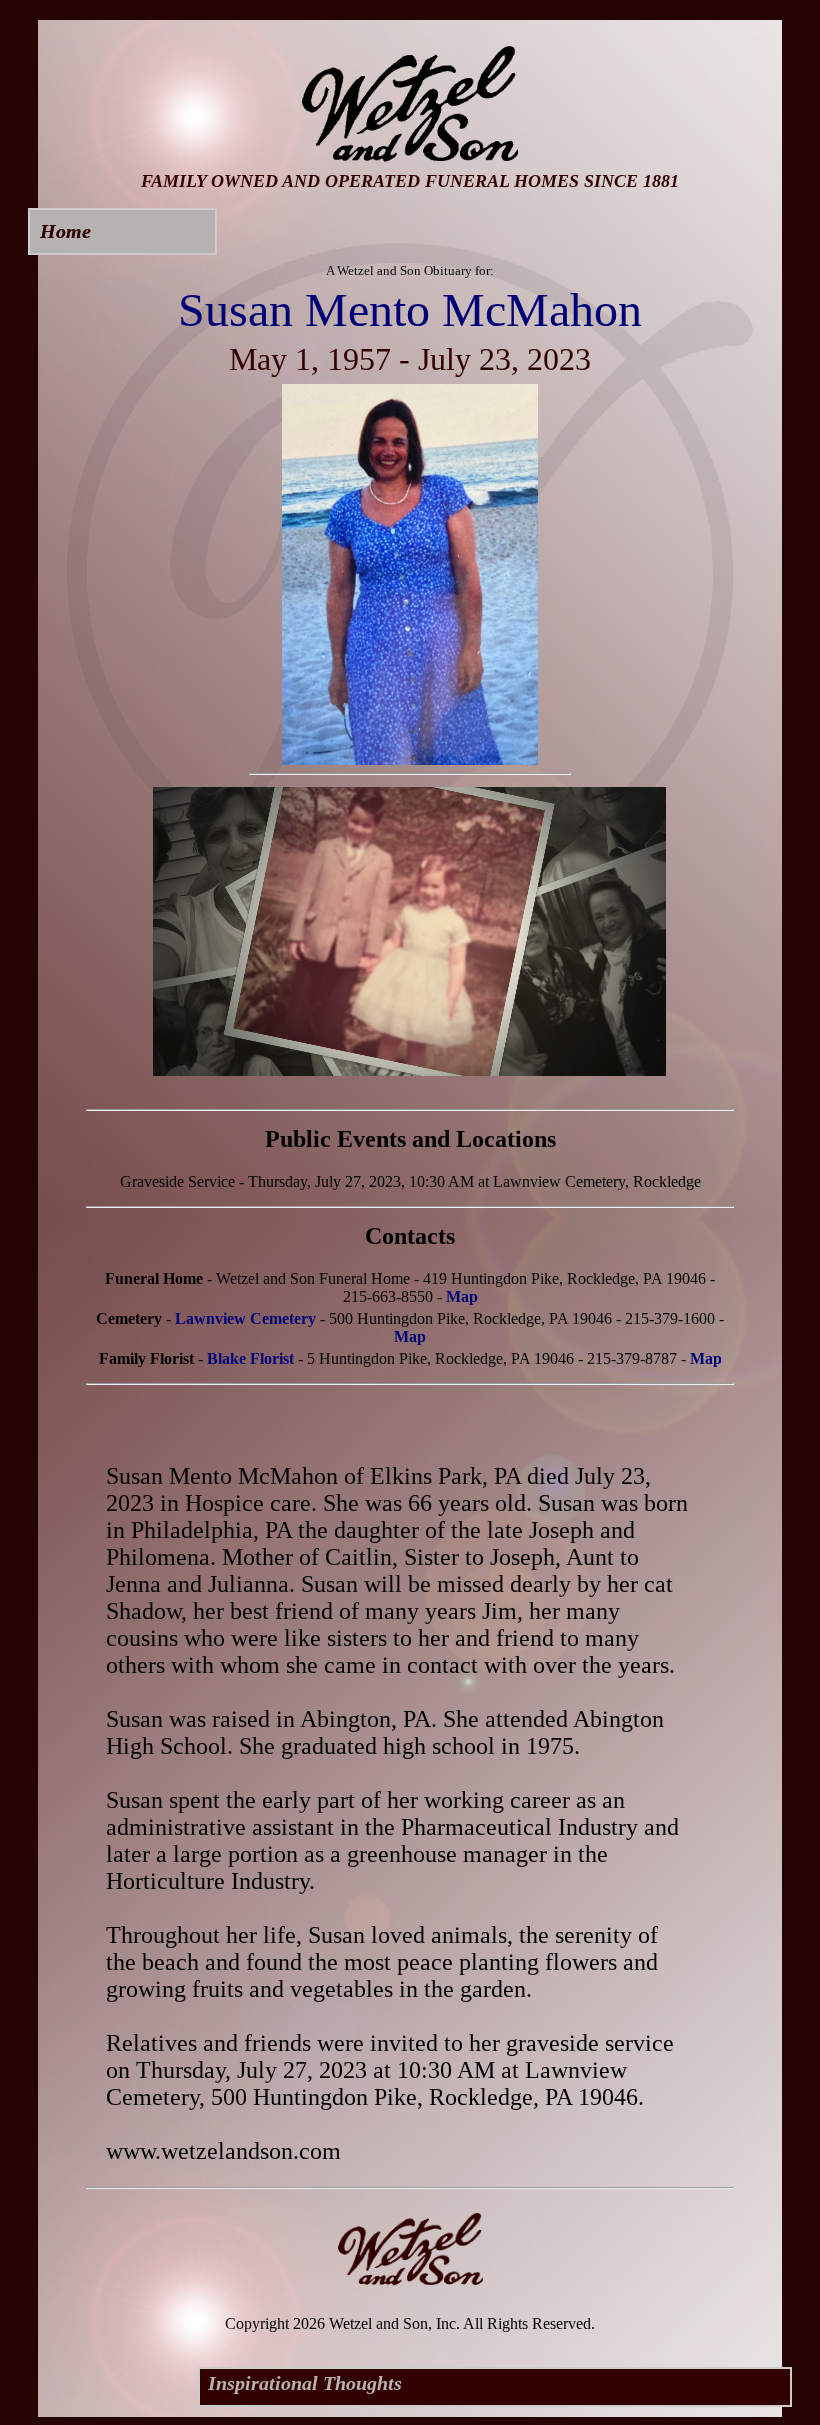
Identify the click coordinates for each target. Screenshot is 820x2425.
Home (65, 231)
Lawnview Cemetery (245, 1318)
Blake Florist (250, 1358)
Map (462, 1296)
